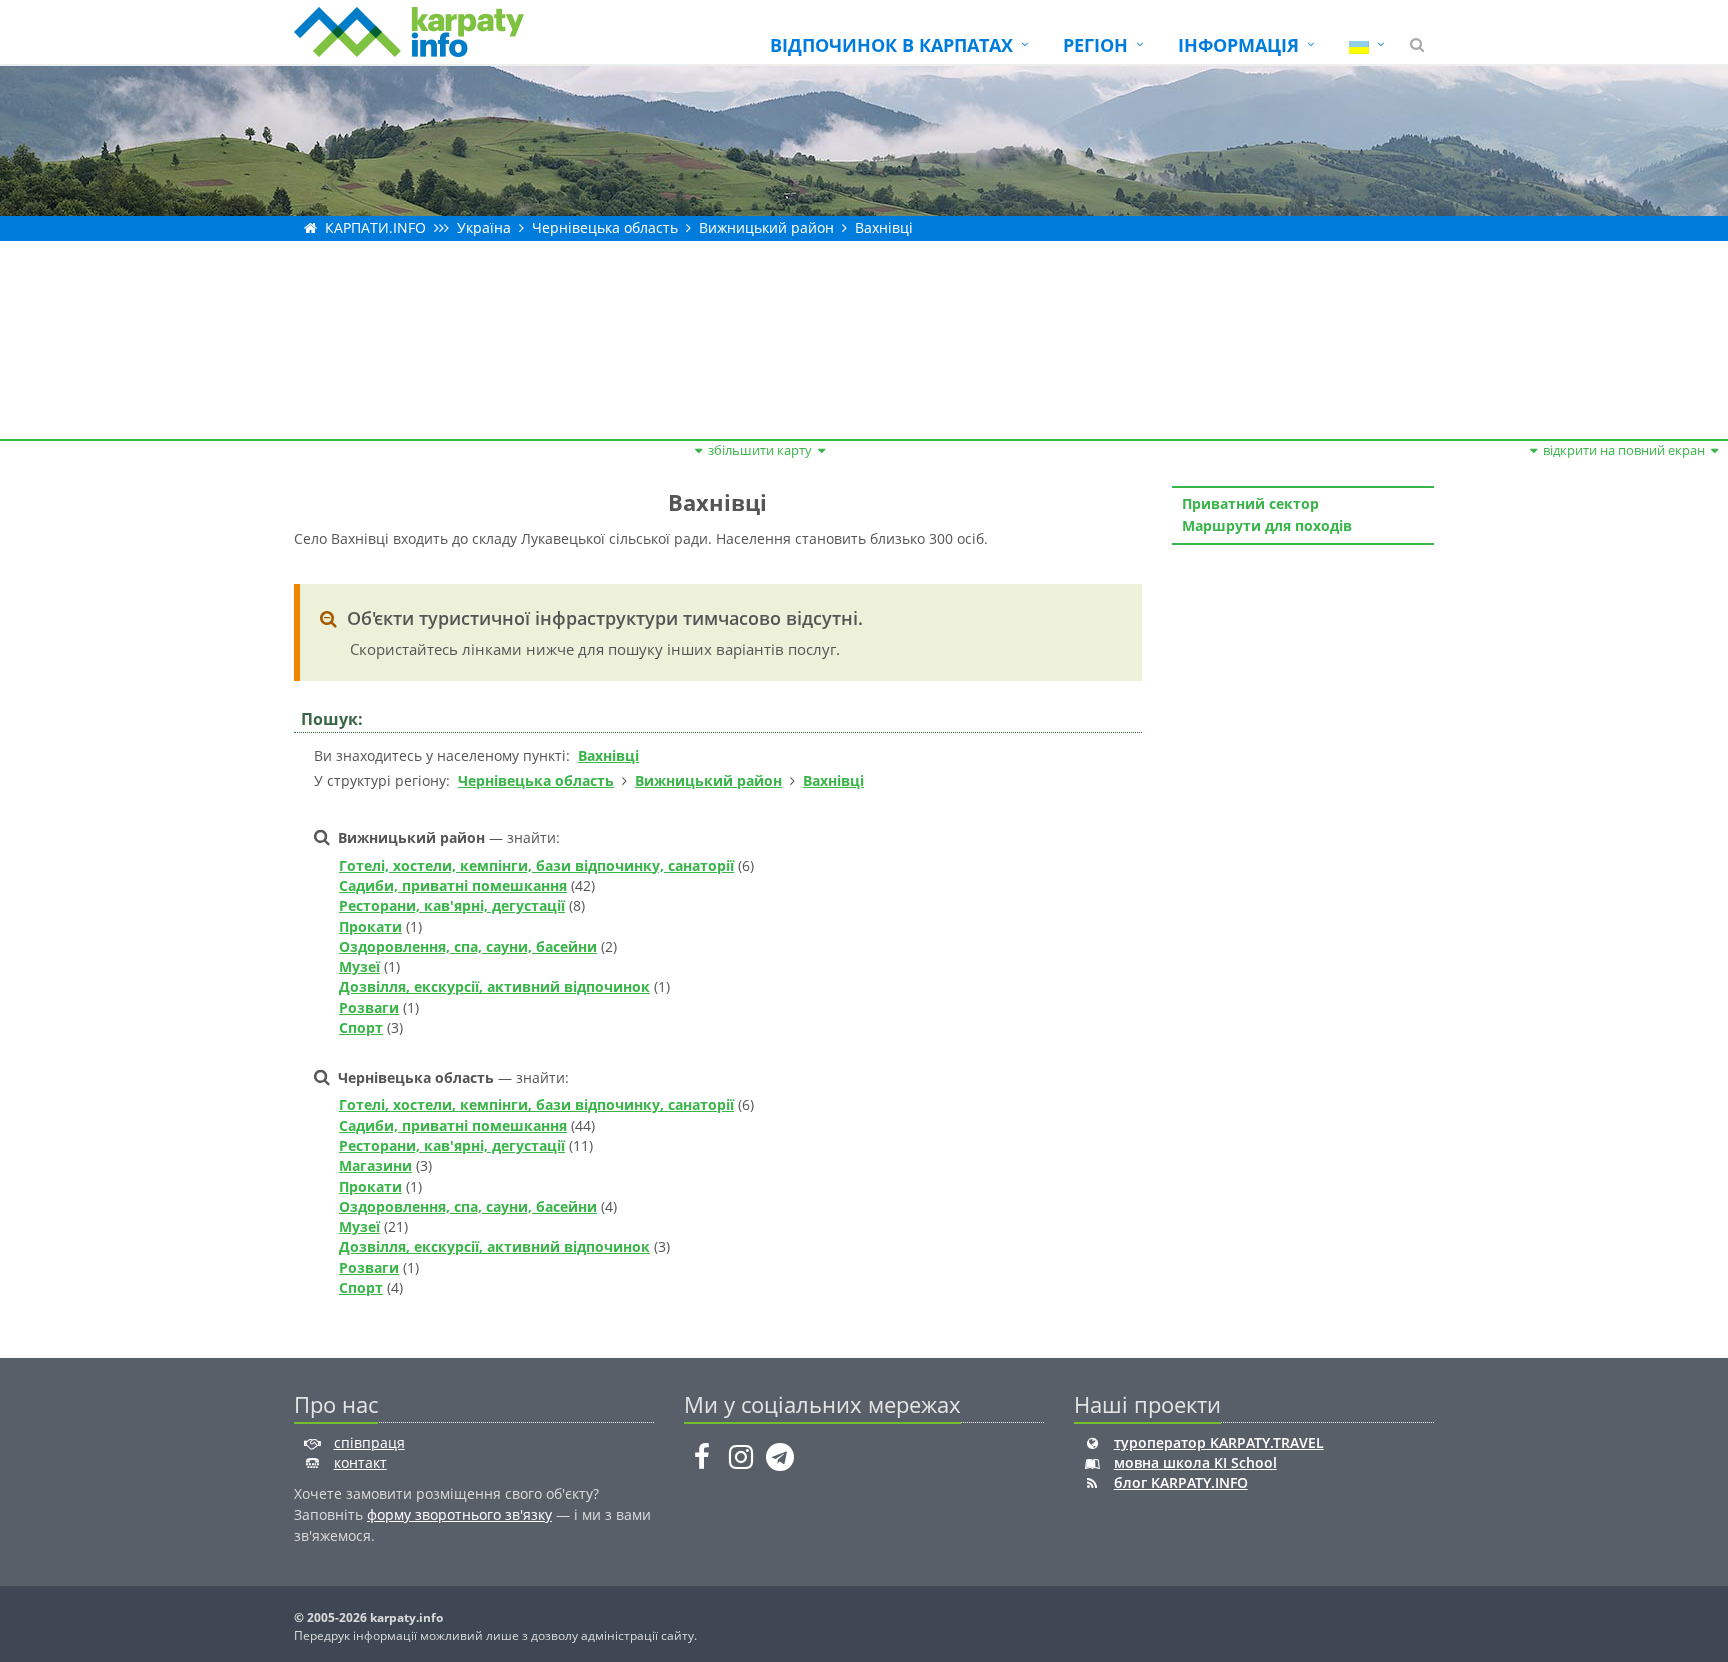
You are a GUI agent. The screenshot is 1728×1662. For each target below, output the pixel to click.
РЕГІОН (1095, 45)
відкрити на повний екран (1624, 450)
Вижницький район (766, 227)
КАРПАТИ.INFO (375, 227)
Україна (484, 227)
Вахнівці (884, 227)
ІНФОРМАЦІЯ (1238, 45)
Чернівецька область (605, 227)
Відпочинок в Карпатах (891, 45)
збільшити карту (760, 450)
